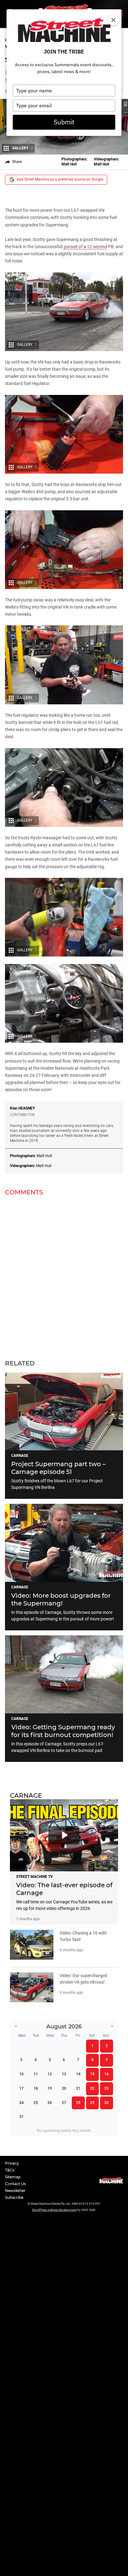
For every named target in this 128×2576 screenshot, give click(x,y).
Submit (64, 122)
